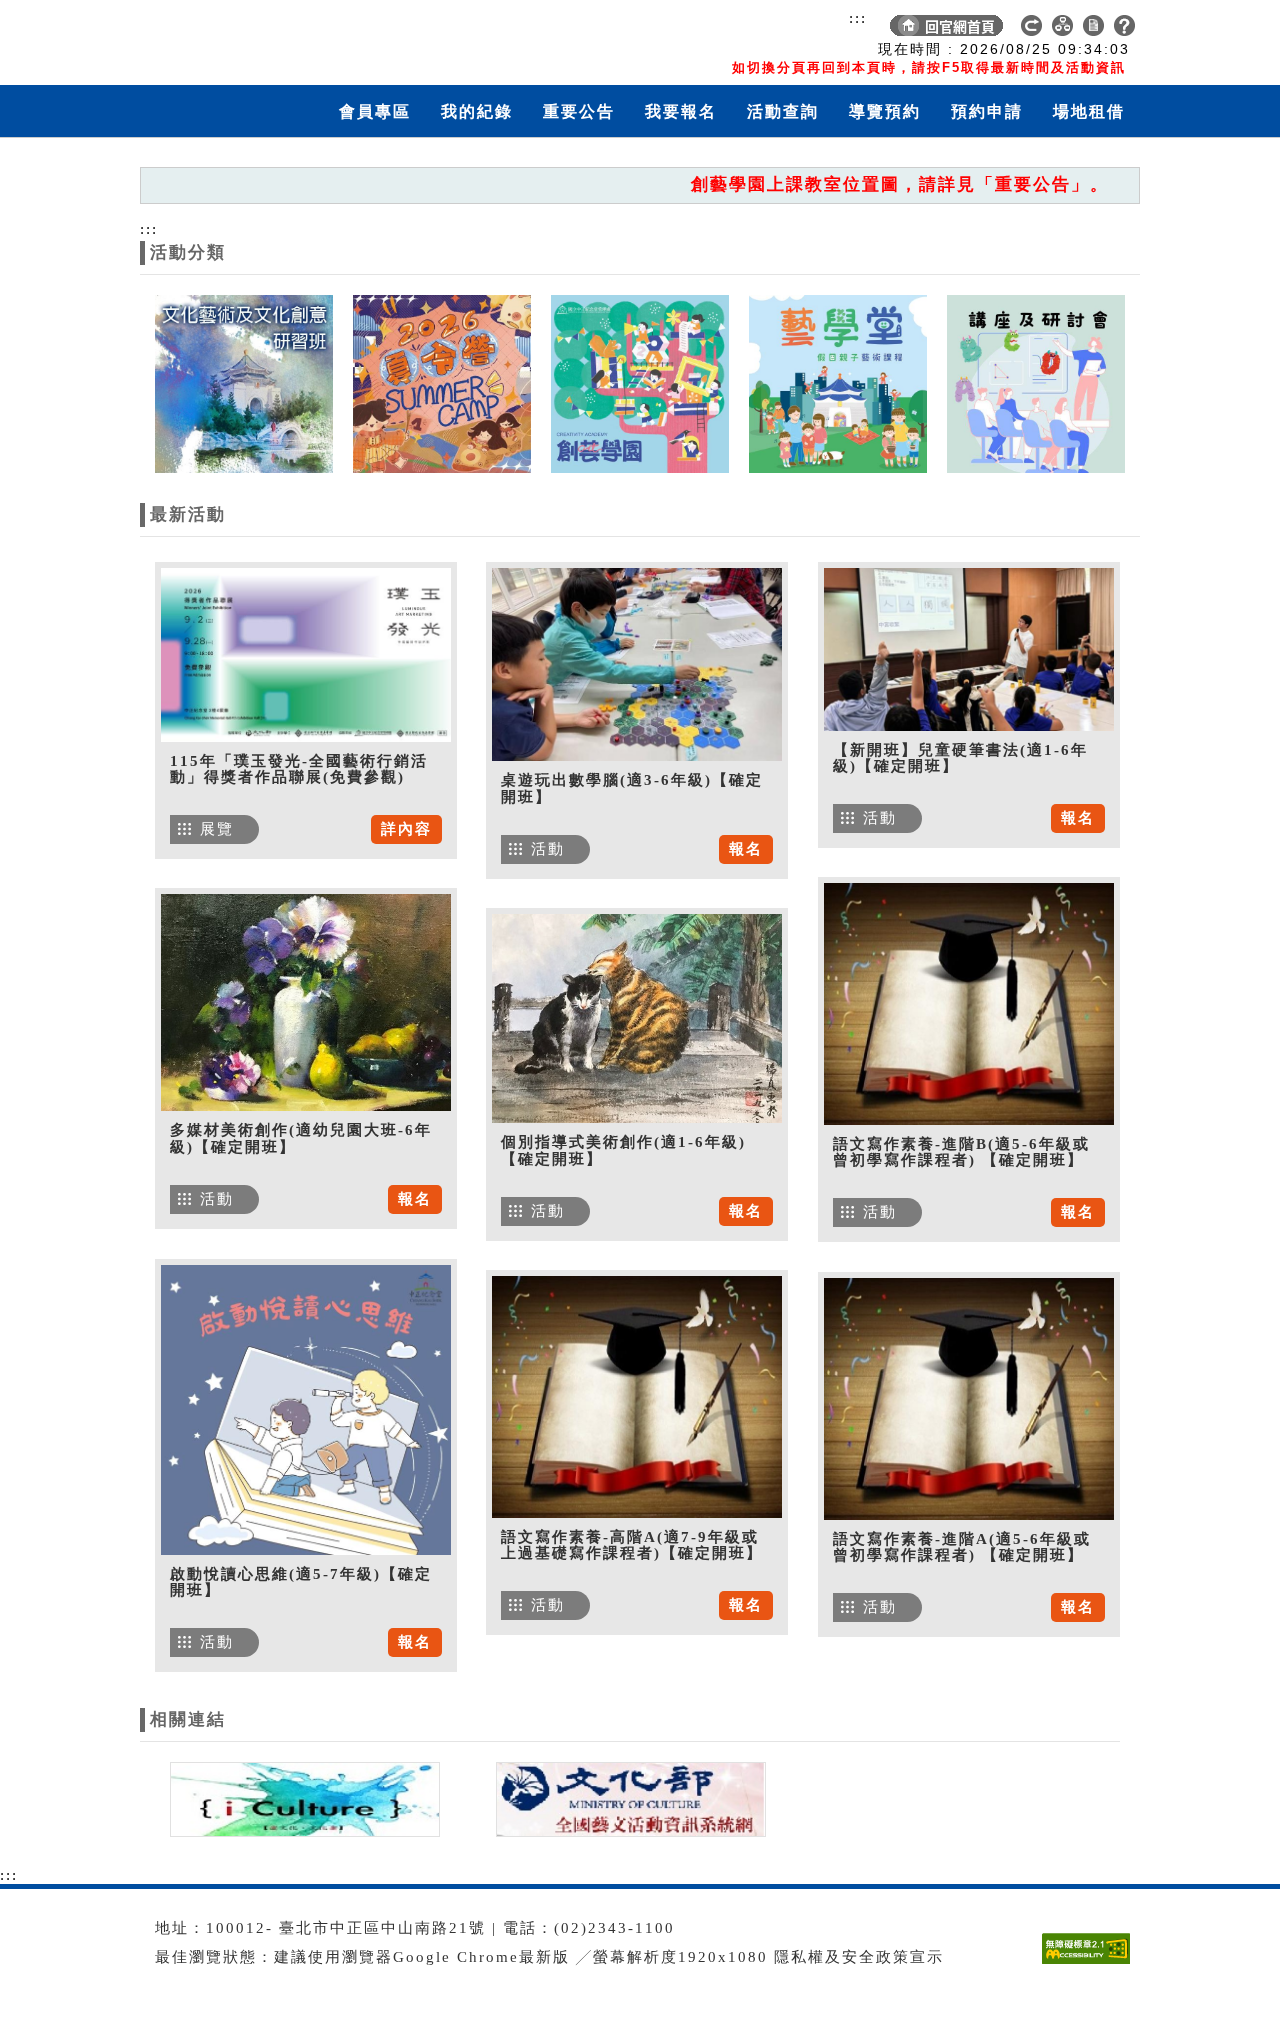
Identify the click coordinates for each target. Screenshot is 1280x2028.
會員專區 (375, 111)
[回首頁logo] (255, 38)
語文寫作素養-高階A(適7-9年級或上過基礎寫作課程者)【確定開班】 (632, 1545)
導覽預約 (885, 111)
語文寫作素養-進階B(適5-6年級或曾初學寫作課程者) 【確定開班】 (961, 1152)
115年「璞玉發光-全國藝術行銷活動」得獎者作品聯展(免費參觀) (299, 769)
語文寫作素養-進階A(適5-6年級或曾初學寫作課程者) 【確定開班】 (962, 1547)
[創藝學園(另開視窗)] (640, 383)
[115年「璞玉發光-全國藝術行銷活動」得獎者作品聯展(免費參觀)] (306, 654)
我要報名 (681, 111)
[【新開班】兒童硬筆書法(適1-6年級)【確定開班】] (969, 649)
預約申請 (987, 111)
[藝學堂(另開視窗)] (838, 383)
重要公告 (579, 111)
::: (858, 18)
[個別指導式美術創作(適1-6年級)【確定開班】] (637, 1018)
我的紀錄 (477, 111)
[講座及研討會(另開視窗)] (1036, 383)
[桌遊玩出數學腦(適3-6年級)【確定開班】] (637, 664)
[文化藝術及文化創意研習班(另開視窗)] (244, 383)
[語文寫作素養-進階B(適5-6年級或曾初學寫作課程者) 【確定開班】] (969, 1003)
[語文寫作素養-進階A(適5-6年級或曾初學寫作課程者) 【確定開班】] (969, 1398)
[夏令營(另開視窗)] (442, 383)
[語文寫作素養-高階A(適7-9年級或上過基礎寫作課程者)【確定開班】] (637, 1396)
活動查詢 (783, 111)
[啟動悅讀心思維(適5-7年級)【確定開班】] (306, 1410)
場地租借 (1089, 111)
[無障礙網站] (1091, 1963)
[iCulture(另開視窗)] (303, 1798)
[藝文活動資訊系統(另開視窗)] (626, 1798)
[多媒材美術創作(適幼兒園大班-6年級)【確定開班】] (306, 1002)
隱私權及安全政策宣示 (859, 1957)
